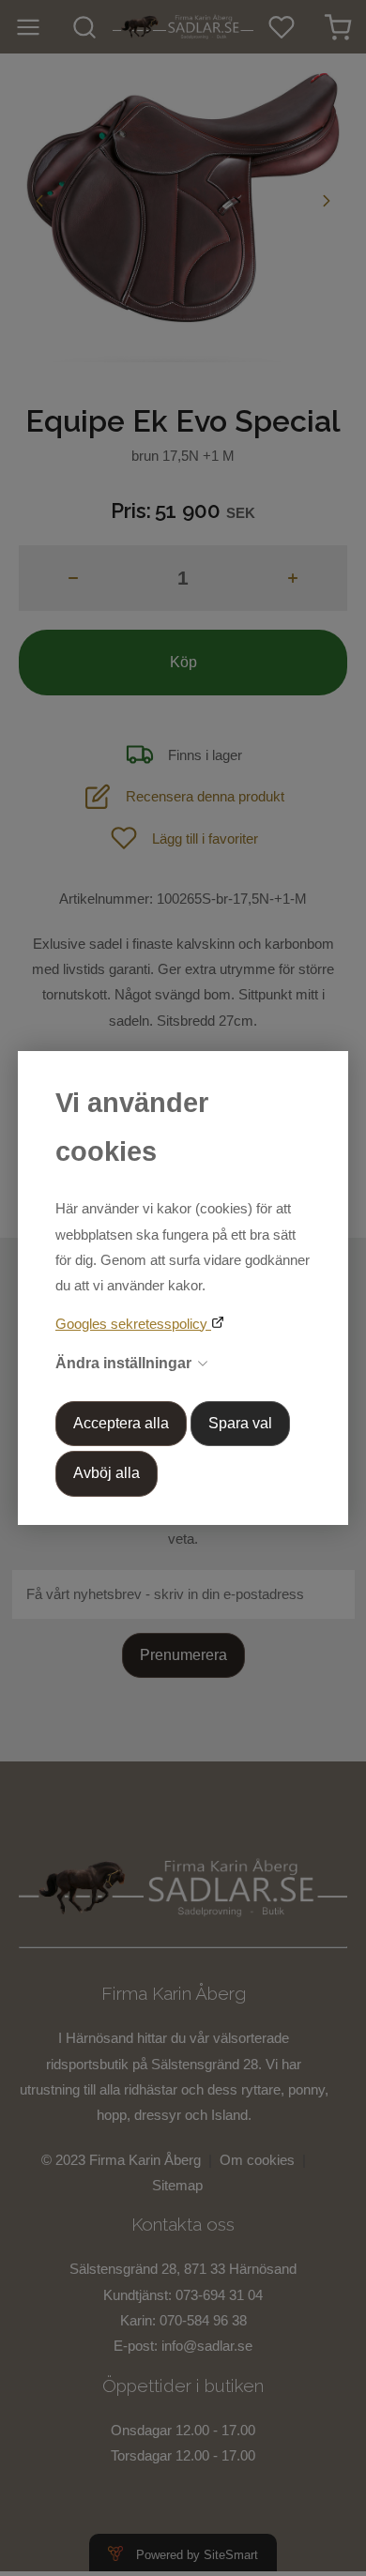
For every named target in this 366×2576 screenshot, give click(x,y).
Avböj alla (107, 1473)
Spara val (240, 1423)
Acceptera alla (121, 1423)
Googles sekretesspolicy (133, 1324)
